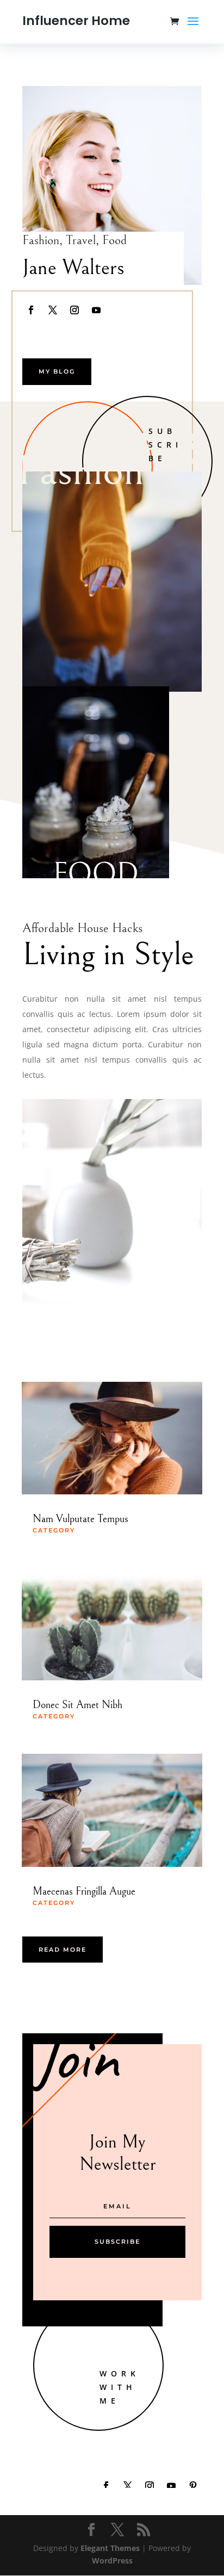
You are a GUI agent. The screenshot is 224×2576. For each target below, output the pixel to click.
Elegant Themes (110, 2548)
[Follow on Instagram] (74, 310)
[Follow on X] (53, 310)
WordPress (112, 2561)
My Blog (57, 371)
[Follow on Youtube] (96, 310)
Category (54, 1530)
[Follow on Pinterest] (193, 2486)
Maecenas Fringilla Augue (84, 1892)
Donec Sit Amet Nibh (77, 1705)
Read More (63, 1950)
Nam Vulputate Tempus (80, 1519)
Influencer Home (76, 21)
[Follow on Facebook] (31, 310)
